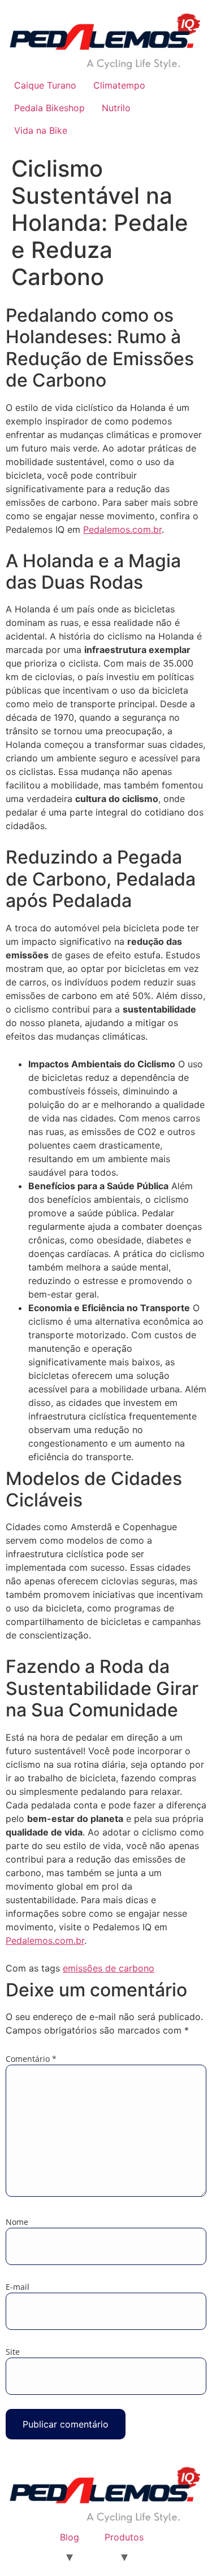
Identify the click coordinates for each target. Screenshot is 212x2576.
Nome (17, 2222)
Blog (70, 2537)
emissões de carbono (109, 1968)
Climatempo (119, 85)
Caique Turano (45, 85)
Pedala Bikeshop (49, 108)
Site (13, 2352)
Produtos (124, 2537)
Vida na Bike (41, 130)
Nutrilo (116, 108)
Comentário (31, 2059)
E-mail (18, 2287)
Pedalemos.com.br (122, 529)
